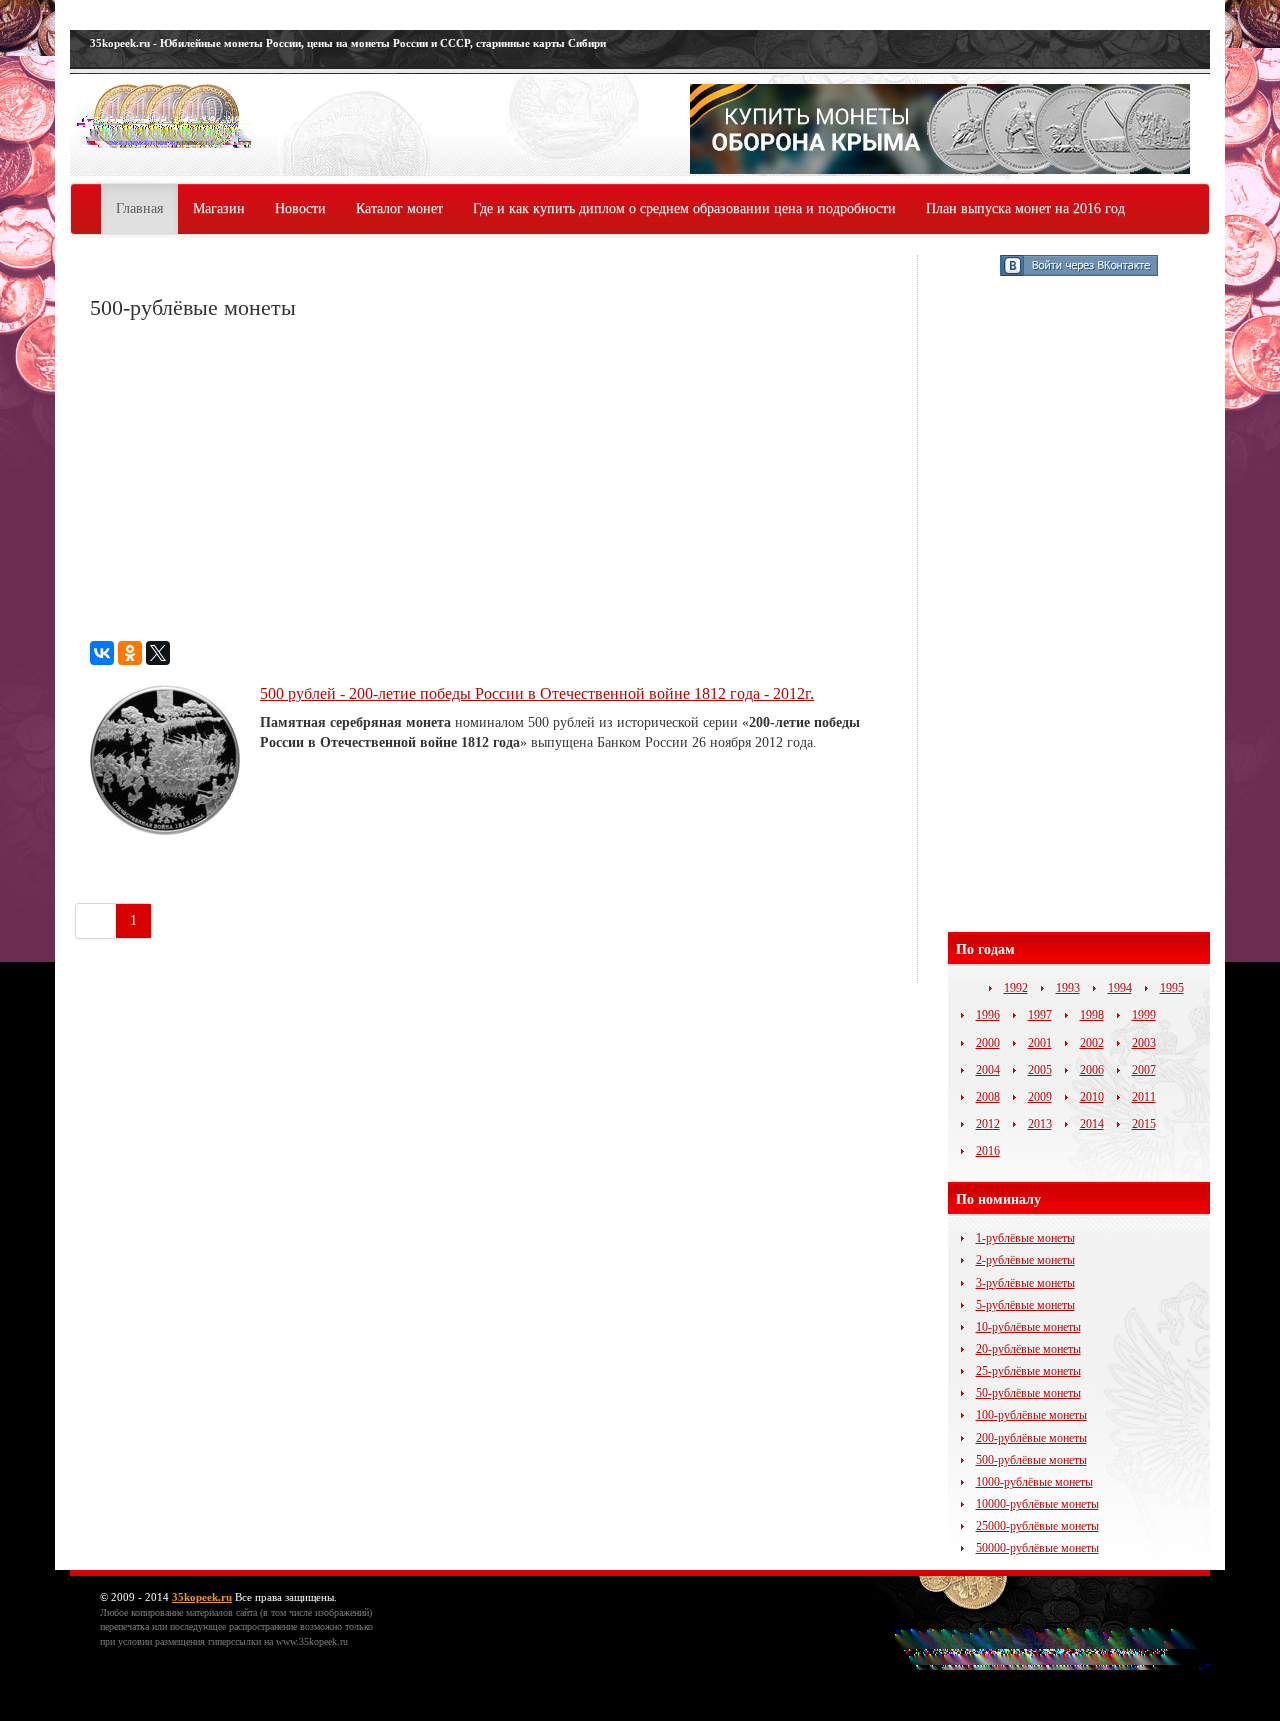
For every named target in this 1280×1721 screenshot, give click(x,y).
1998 (1092, 1015)
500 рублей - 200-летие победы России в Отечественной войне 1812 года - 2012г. (537, 693)
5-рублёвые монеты (1025, 1305)
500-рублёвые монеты (1031, 1460)
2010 (1092, 1097)
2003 (1144, 1043)
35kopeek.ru (202, 1597)
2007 (1144, 1070)
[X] (158, 653)
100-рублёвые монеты (1031, 1415)
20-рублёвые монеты (1028, 1349)
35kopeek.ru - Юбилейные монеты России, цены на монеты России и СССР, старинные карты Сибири (348, 43)
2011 (1144, 1097)
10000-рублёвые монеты (1037, 1504)
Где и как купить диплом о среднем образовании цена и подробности (684, 208)
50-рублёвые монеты (1028, 1393)
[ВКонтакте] (102, 653)
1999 (1144, 1015)
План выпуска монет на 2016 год (1025, 208)
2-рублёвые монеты (1025, 1260)
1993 (1068, 988)
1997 (1040, 1015)
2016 (988, 1151)
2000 (988, 1043)
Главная (139, 208)
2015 (1144, 1124)
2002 (1092, 1043)
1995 (1172, 988)
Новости (300, 208)
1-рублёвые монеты (1025, 1238)
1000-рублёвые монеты (1034, 1482)
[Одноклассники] (130, 653)
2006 (1092, 1070)
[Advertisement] (493, 481)
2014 (1092, 1124)
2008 (988, 1097)
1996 (988, 1015)
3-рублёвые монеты (1025, 1283)
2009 (1040, 1097)
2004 (988, 1070)
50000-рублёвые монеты (1037, 1548)
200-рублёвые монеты (1031, 1438)
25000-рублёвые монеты (1037, 1526)
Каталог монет (399, 208)
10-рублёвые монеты (1028, 1327)
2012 (988, 1124)
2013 (1040, 1124)
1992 (1016, 988)
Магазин (219, 208)
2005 (1040, 1070)
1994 (1120, 988)
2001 (1040, 1043)
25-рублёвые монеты (1028, 1371)
